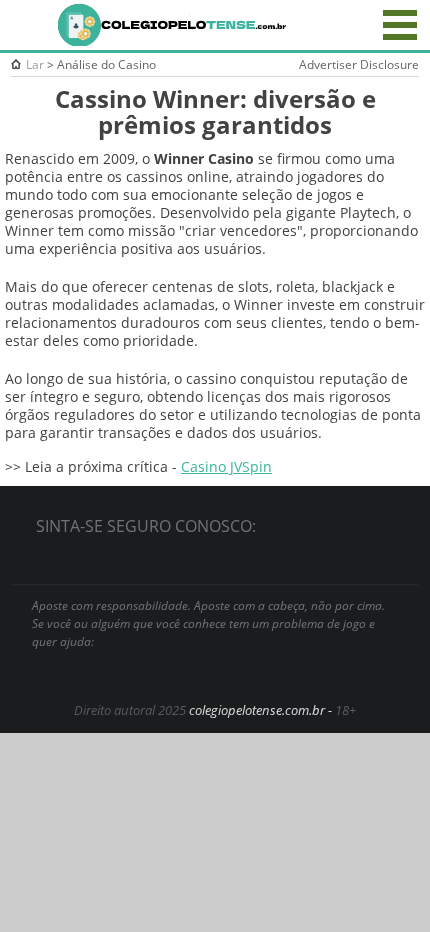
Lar (172, 25)
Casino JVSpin (226, 466)
